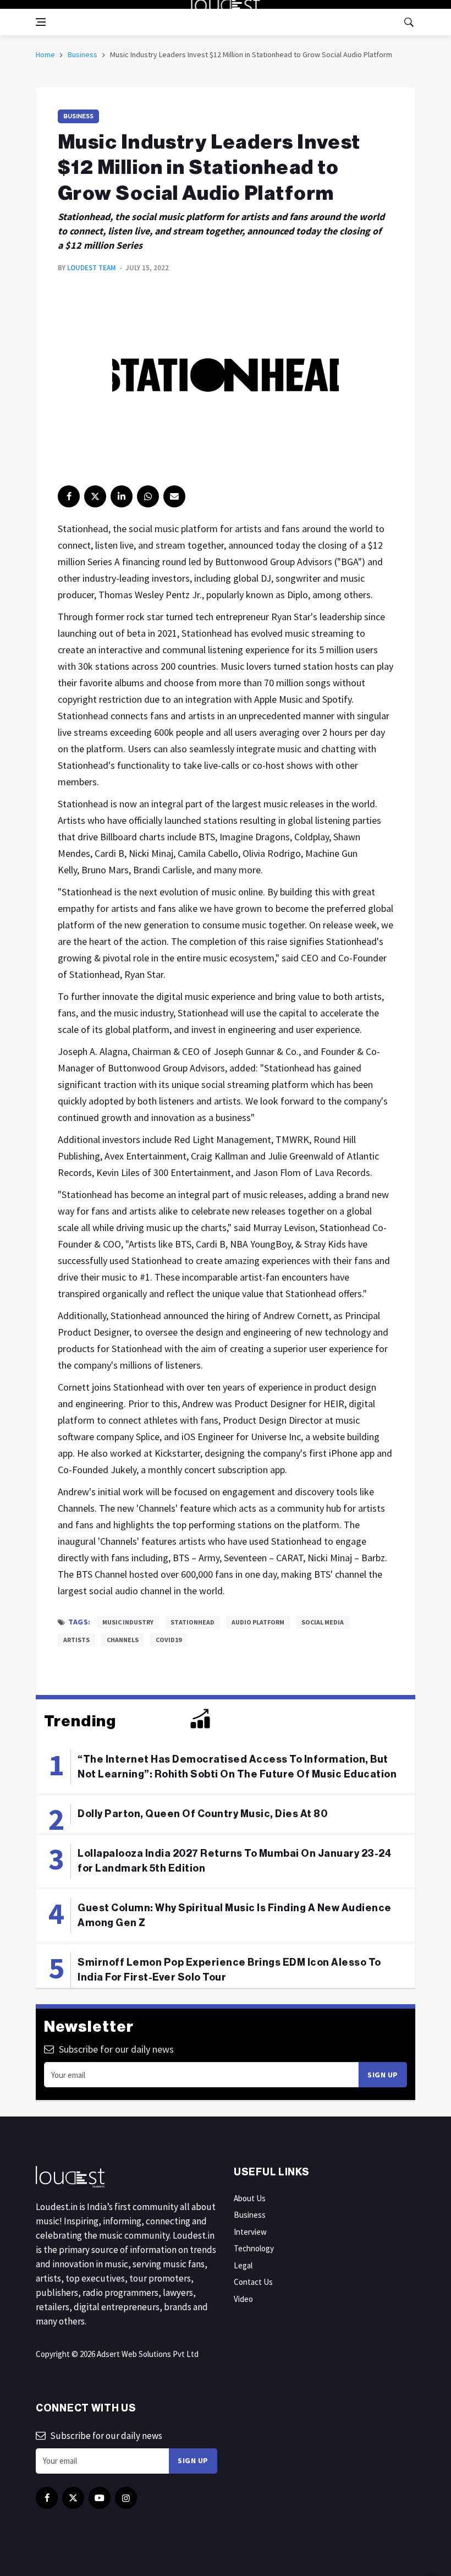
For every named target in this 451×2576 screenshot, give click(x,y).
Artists (76, 1640)
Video (243, 2299)
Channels (123, 1640)
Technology (254, 2248)
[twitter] (95, 496)
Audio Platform (258, 1622)
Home (45, 54)
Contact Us (253, 2282)
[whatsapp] (148, 496)
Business (82, 54)
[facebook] (69, 496)
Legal (243, 2265)
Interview (250, 2232)
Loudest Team (92, 268)
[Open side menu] (41, 22)
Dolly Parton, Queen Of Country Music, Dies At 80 (202, 1814)
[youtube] (100, 2498)
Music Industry (128, 1622)
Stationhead (193, 1622)
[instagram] (126, 2498)
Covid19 (169, 1640)
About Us (250, 2198)
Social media (323, 1622)
